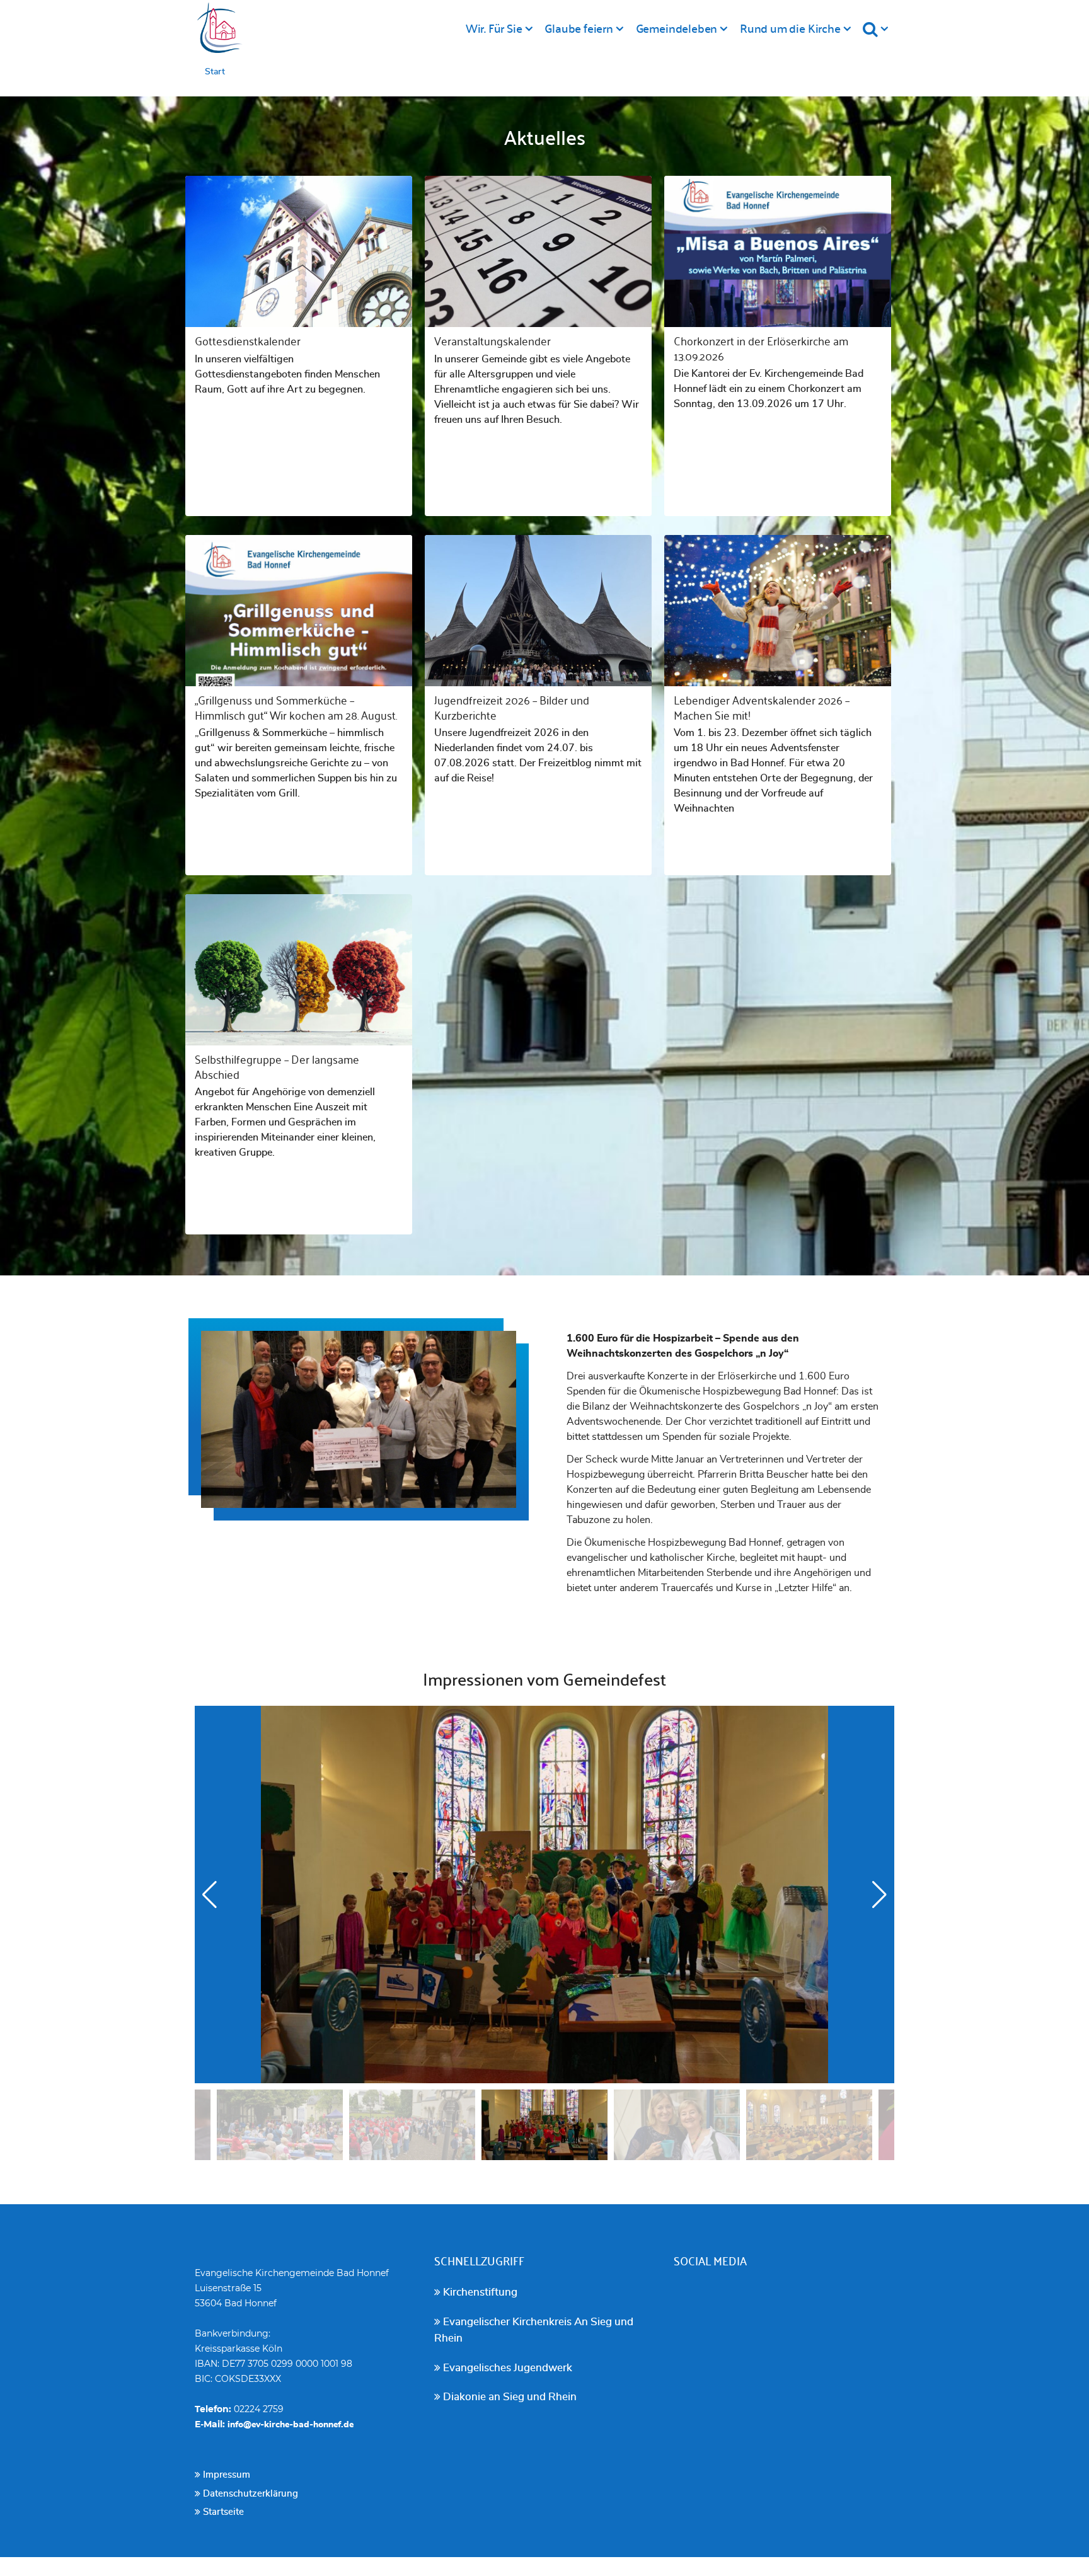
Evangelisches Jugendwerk (506, 2368)
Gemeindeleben (677, 28)
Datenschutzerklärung (249, 2494)
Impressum (225, 2475)
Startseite (222, 2512)
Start (215, 72)
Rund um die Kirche (790, 28)
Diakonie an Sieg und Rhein (509, 2397)
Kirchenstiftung (479, 2292)
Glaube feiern (579, 28)
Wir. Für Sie (494, 28)
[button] (879, 1895)
